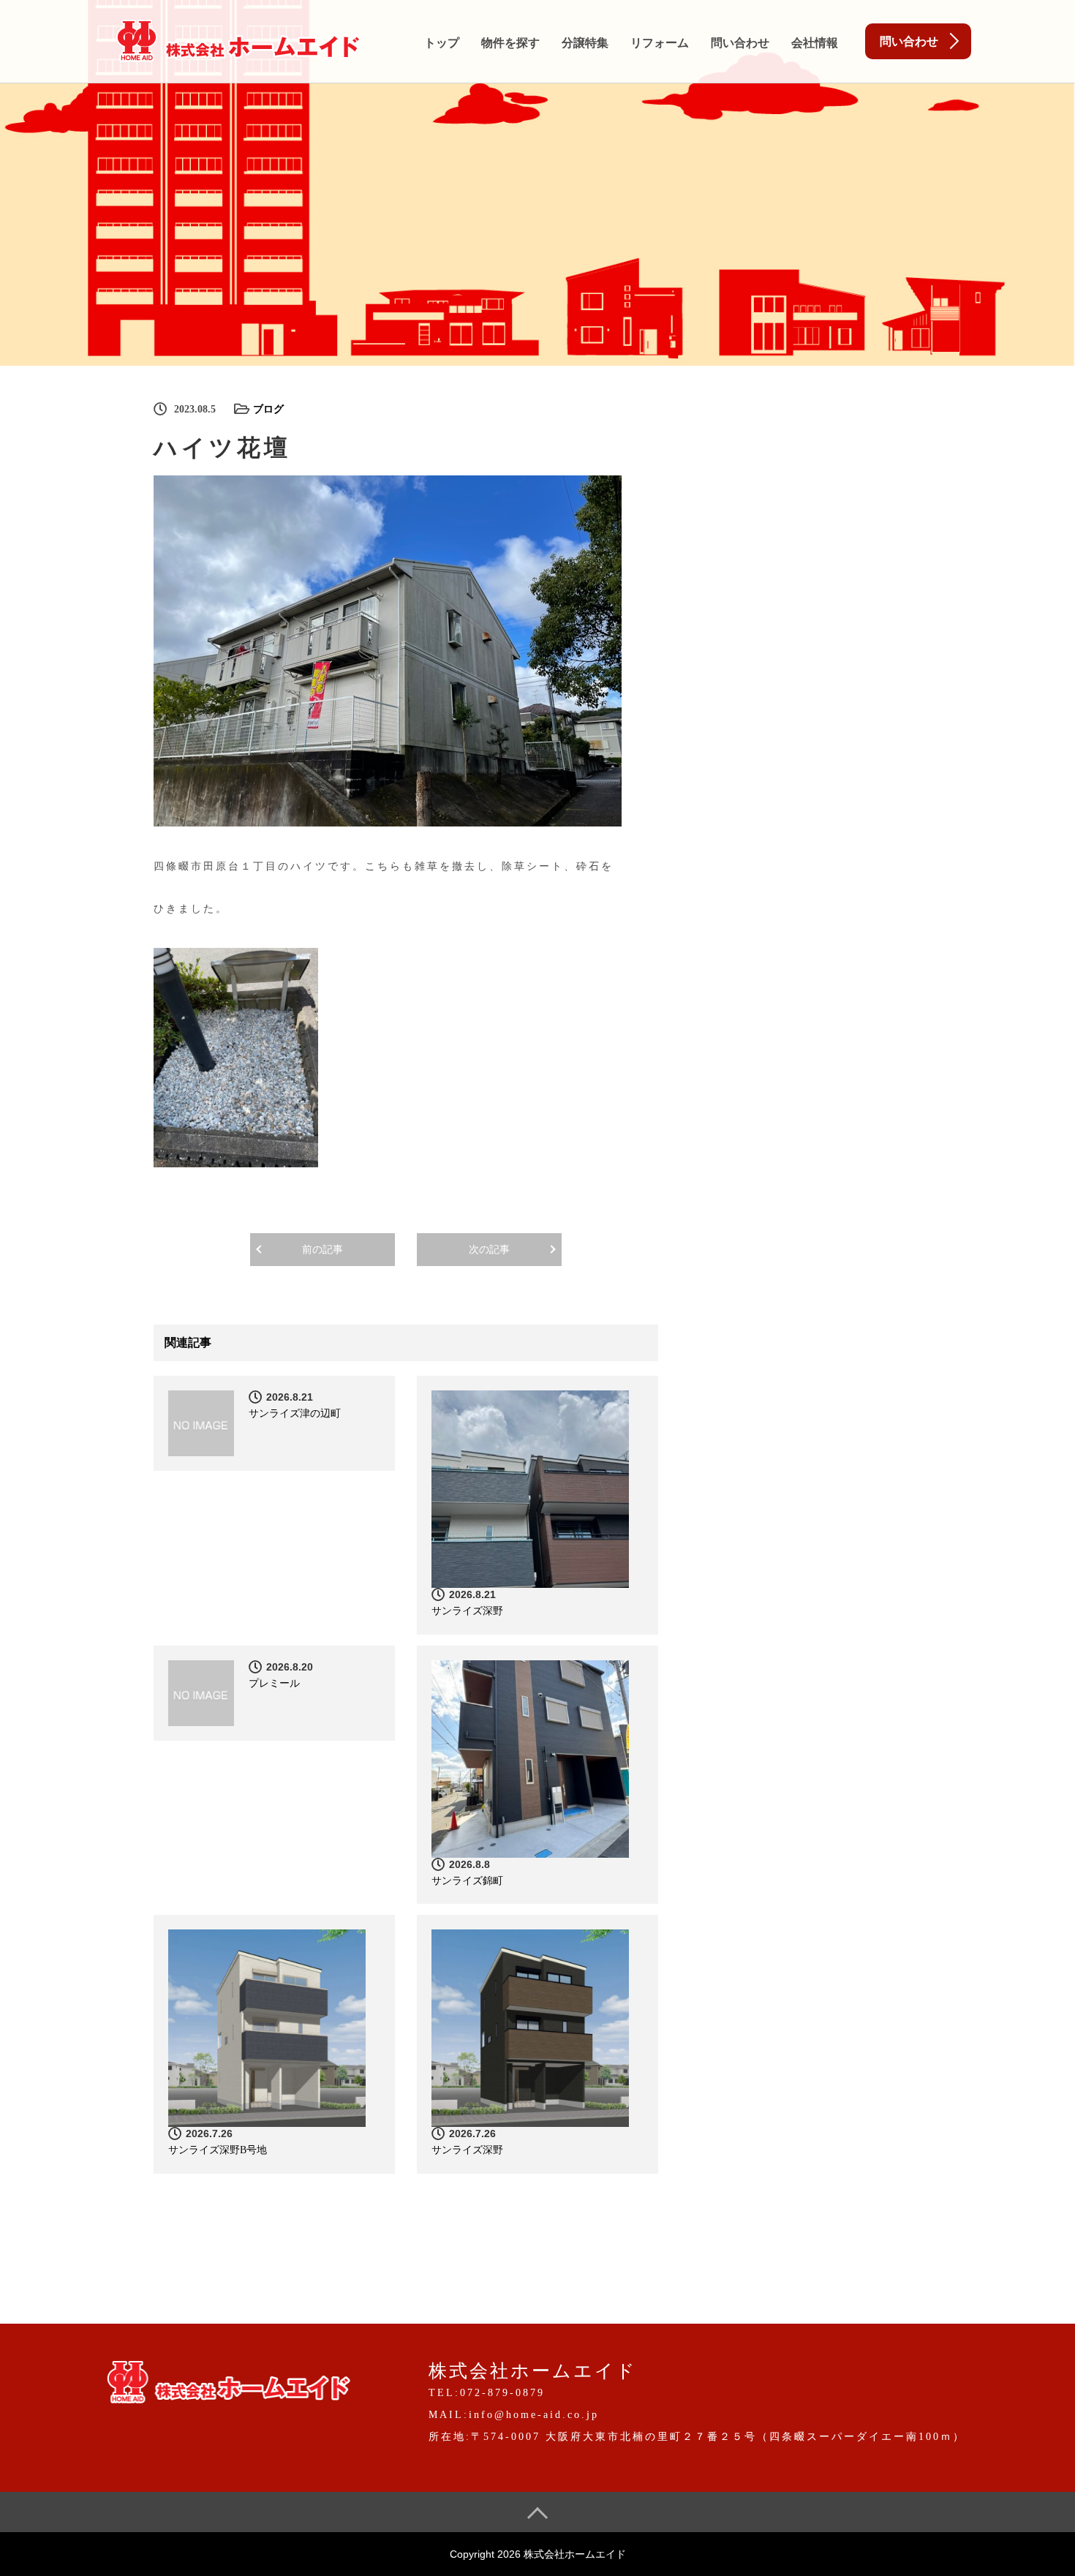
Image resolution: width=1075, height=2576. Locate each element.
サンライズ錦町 (467, 1881)
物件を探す (510, 43)
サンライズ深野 (467, 1611)
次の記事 (489, 1250)
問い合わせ (740, 43)
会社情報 (815, 43)
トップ (442, 43)
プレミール (274, 1683)
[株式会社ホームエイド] (238, 38)
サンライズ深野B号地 (218, 2150)
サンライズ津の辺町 (295, 1413)
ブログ (268, 409)
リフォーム (660, 43)
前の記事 (322, 1250)
